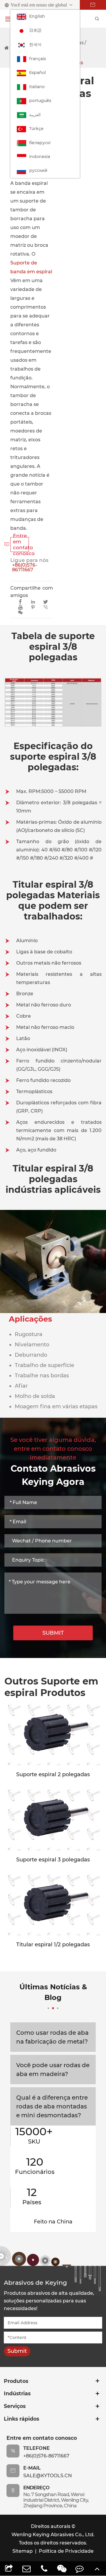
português (40, 101)
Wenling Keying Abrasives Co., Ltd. (53, 2535)
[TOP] (97, 2568)
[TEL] (44, 2568)
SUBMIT (53, 1633)
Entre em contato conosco (20, 545)
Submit (17, 2351)
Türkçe (36, 129)
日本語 (35, 30)
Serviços (15, 2406)
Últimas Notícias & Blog (53, 1992)
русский (38, 170)
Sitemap (23, 2551)
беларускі (40, 143)
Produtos (16, 2381)
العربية (35, 115)
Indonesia (40, 157)
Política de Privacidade (66, 2551)
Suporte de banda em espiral (31, 267)
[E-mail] (26, 2568)
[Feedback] (79, 2568)
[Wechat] (62, 2568)
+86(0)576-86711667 (25, 567)
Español (38, 73)
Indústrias (17, 2393)
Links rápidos (21, 2419)
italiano (37, 87)
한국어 (35, 45)
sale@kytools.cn (48, 2476)
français (38, 59)
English (37, 16)
